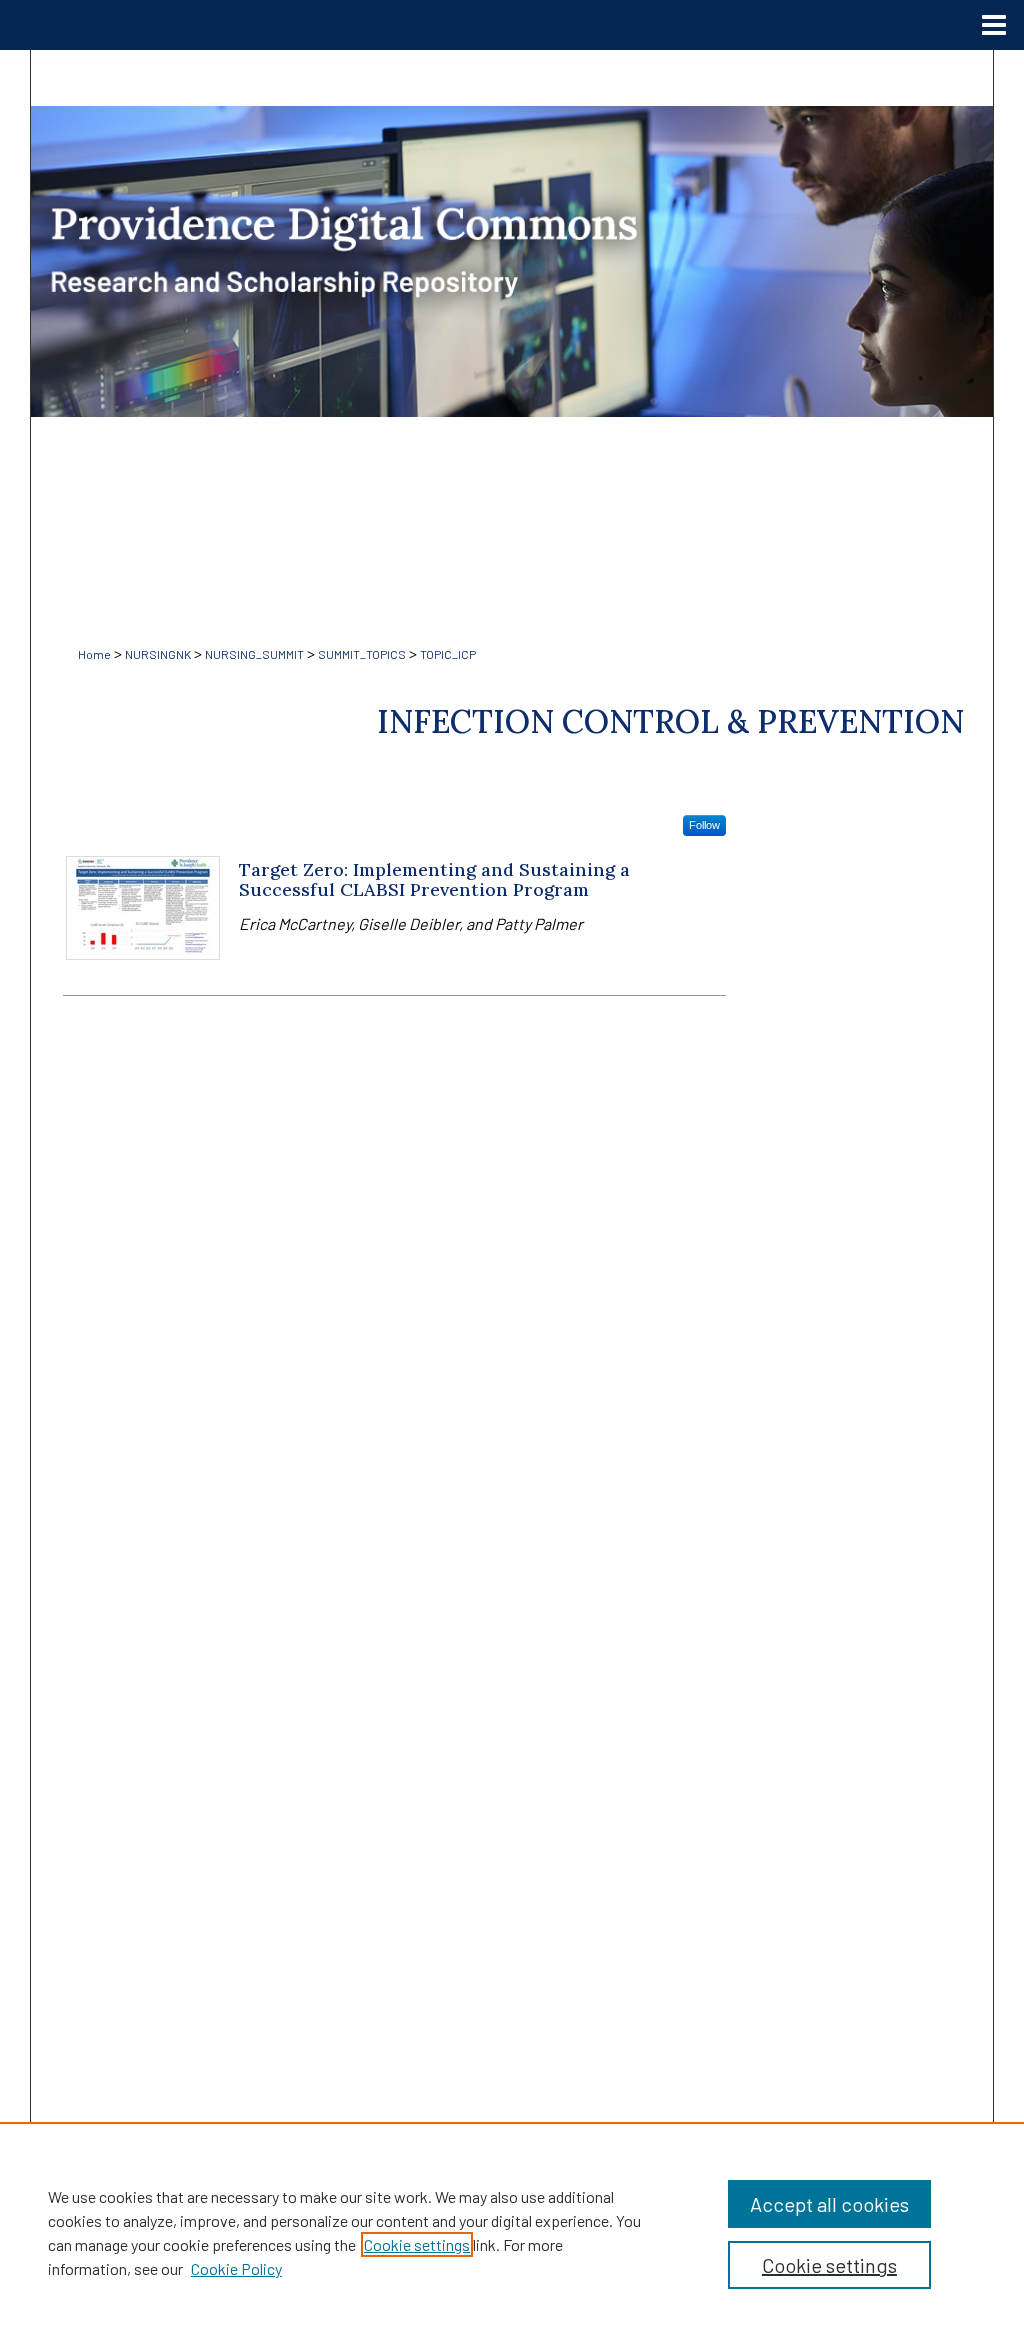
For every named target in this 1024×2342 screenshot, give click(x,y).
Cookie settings (417, 2244)
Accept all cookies (829, 2204)
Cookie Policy (236, 2268)
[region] (512, 2232)
